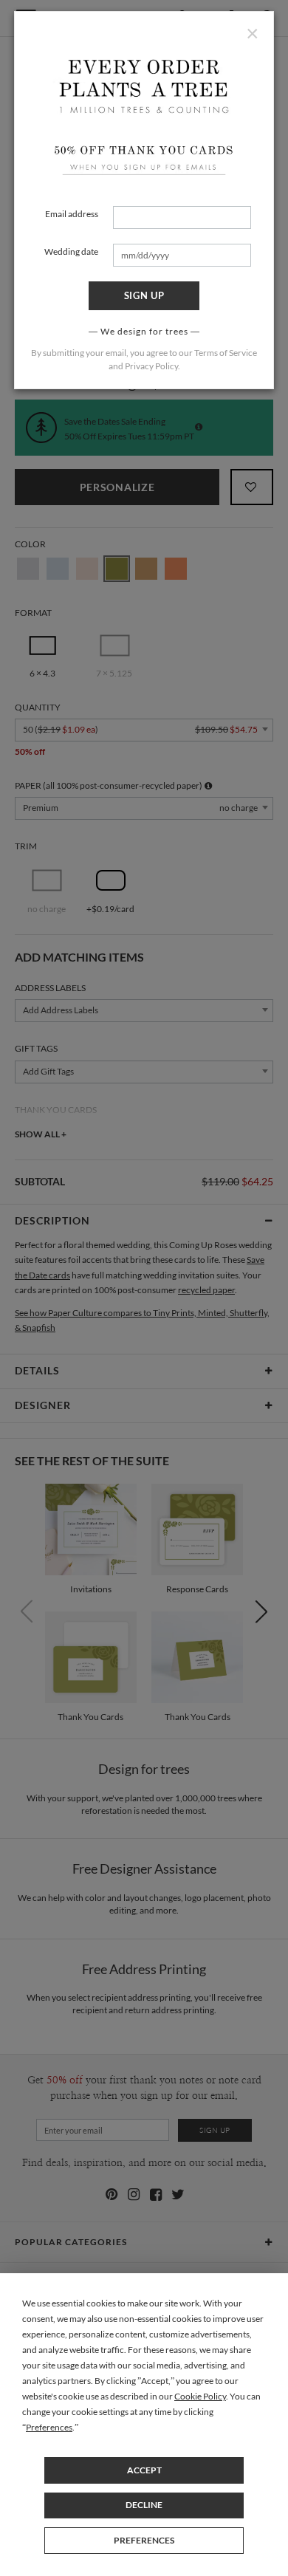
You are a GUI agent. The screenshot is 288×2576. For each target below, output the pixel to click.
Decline (144, 2505)
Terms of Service (226, 353)
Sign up (144, 295)
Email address (72, 214)
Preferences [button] (49, 2427)
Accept (144, 2470)
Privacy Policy (151, 366)
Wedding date (71, 251)
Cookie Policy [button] (200, 2396)
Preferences (144, 2540)
